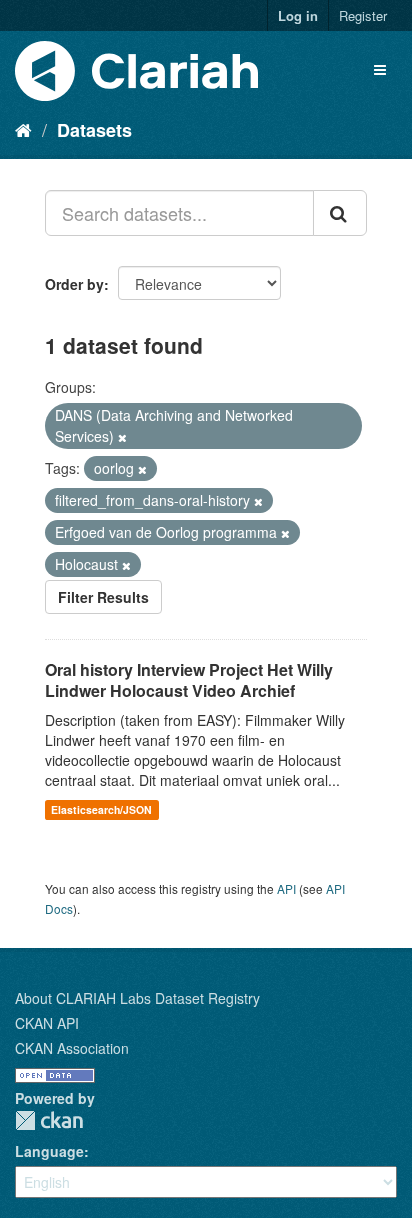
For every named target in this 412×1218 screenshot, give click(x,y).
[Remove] (122, 437)
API (286, 888)
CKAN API (47, 1023)
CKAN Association (72, 1048)
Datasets (94, 130)
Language (49, 1151)
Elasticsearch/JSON (101, 809)
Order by (74, 284)
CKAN (49, 1120)
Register (363, 15)
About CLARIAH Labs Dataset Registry (137, 998)
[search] (340, 213)
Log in (298, 15)
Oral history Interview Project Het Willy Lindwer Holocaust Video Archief (189, 680)
